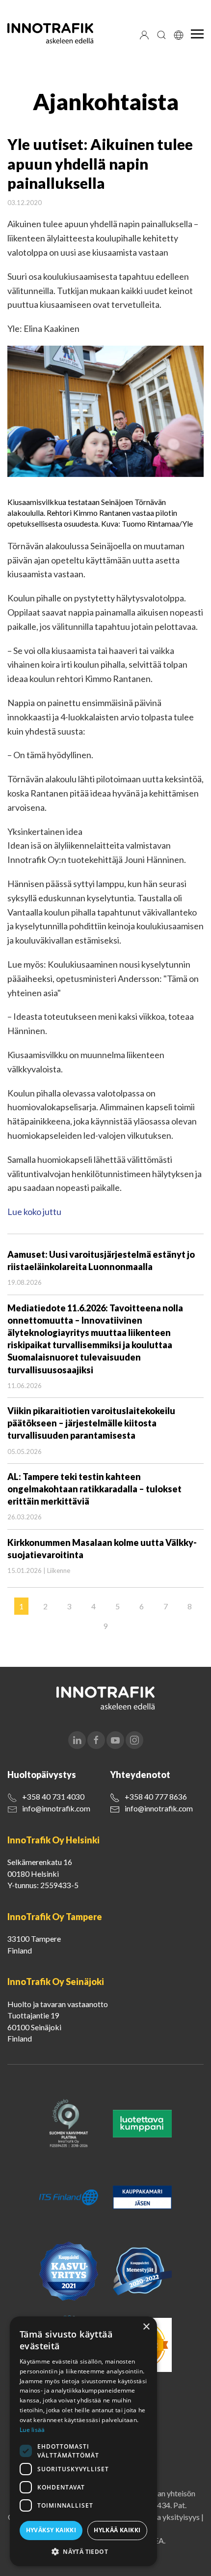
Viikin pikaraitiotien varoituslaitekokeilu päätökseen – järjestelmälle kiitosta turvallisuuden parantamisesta (91, 1423)
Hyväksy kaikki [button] (51, 2530)
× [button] (146, 2327)
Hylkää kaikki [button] (117, 2530)
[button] (83, 2551)
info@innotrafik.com (56, 1808)
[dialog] (83, 2441)
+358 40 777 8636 (156, 1796)
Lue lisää (32, 2430)
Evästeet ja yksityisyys (162, 2517)
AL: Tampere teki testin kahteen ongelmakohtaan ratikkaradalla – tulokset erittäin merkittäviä (94, 1489)
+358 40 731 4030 (53, 1796)
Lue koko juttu (34, 1212)
